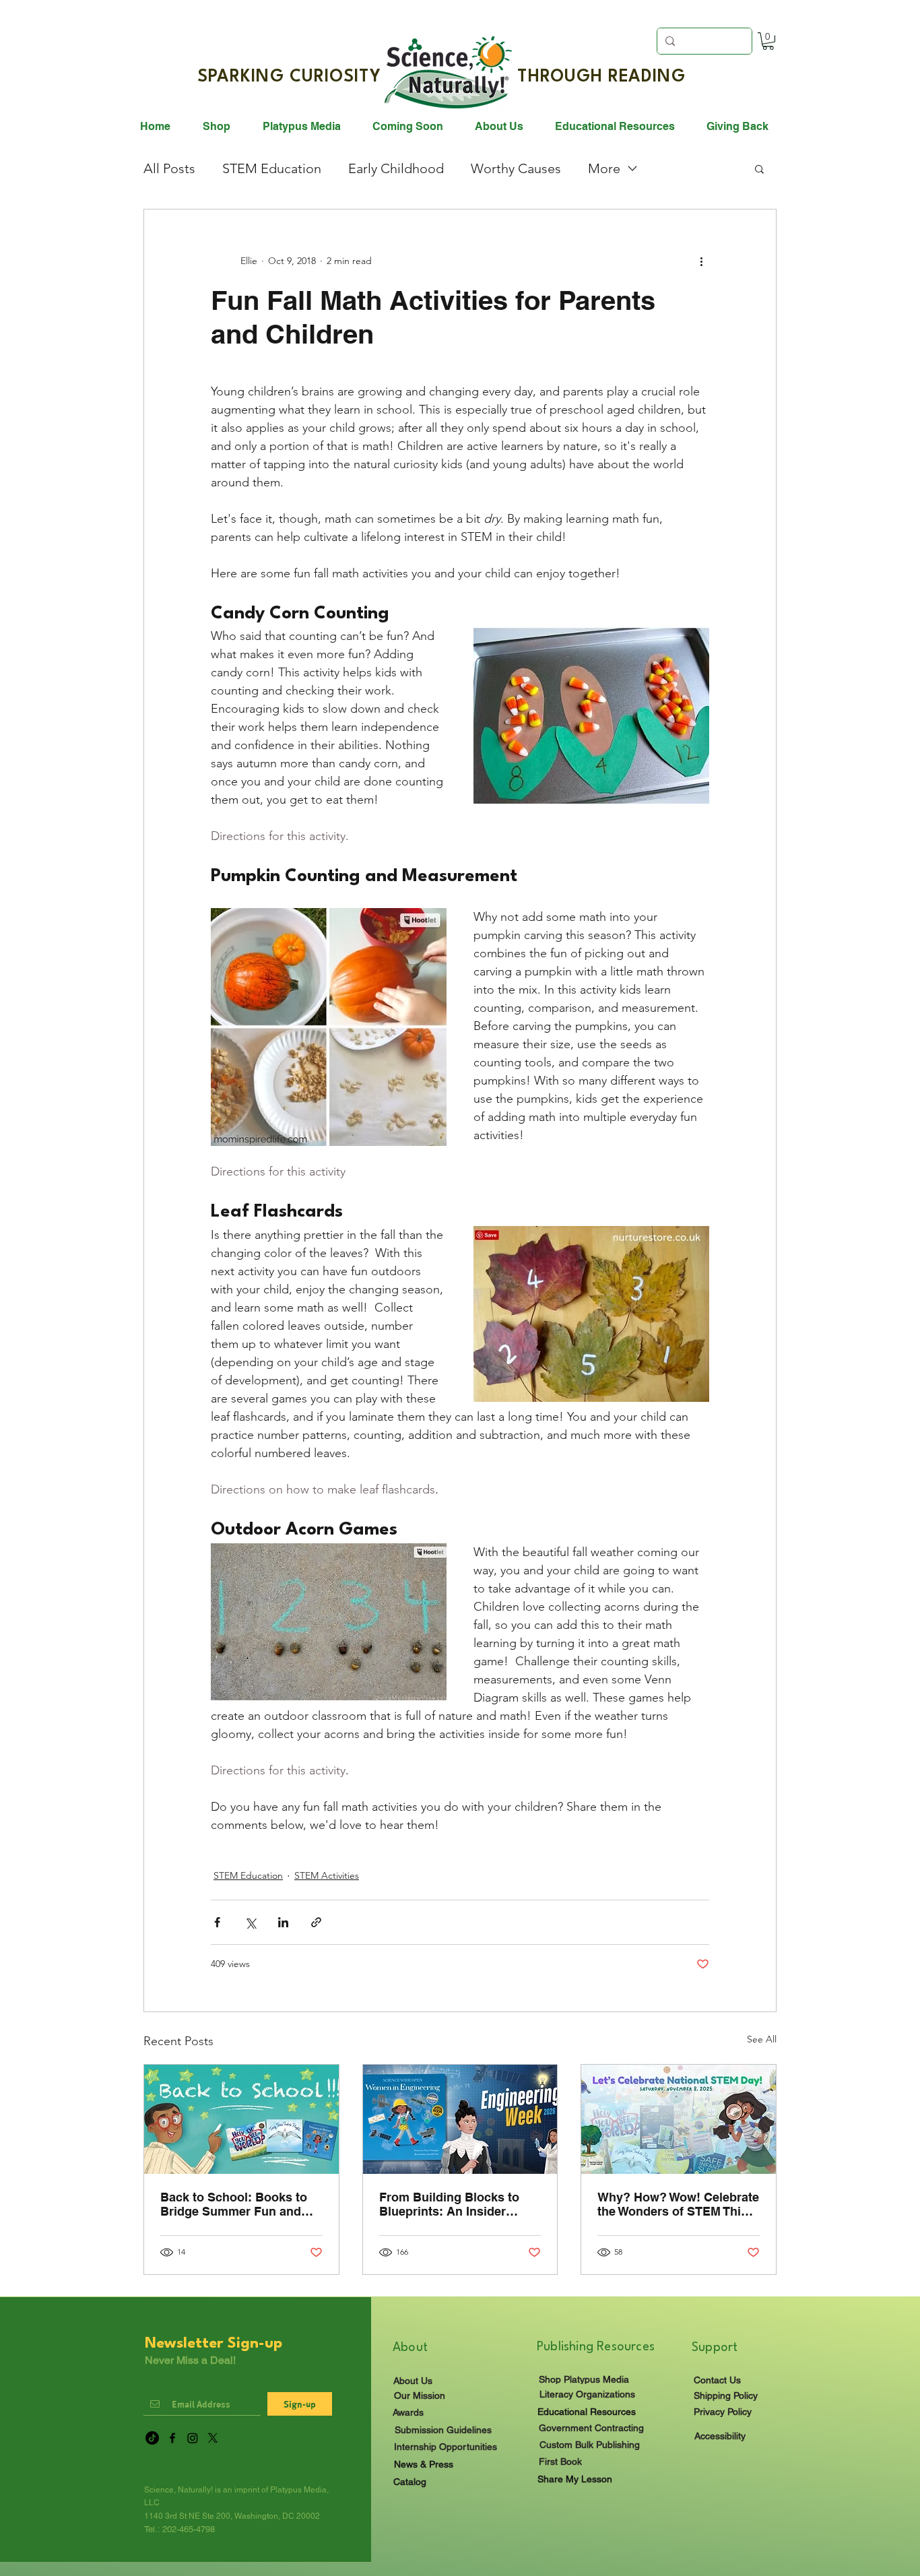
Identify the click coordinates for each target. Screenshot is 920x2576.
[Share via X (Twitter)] (250, 1922)
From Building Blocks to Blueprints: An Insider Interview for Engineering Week (452, 2204)
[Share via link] (316, 1922)
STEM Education (272, 168)
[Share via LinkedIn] (283, 1922)
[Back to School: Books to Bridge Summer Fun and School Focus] (241, 2119)
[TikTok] (152, 2438)
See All (762, 2039)
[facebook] (172, 2438)
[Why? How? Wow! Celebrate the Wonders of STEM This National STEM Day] (679, 2119)
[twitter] (213, 2438)
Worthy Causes (516, 168)
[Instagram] (193, 2438)
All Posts (169, 168)
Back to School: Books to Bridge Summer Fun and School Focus (234, 2204)
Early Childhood (396, 168)
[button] (768, 41)
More (604, 168)
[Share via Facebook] (217, 1922)
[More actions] (701, 261)
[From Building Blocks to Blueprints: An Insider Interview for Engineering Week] (460, 2119)
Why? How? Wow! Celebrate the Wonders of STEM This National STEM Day (678, 2204)
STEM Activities (327, 1875)
